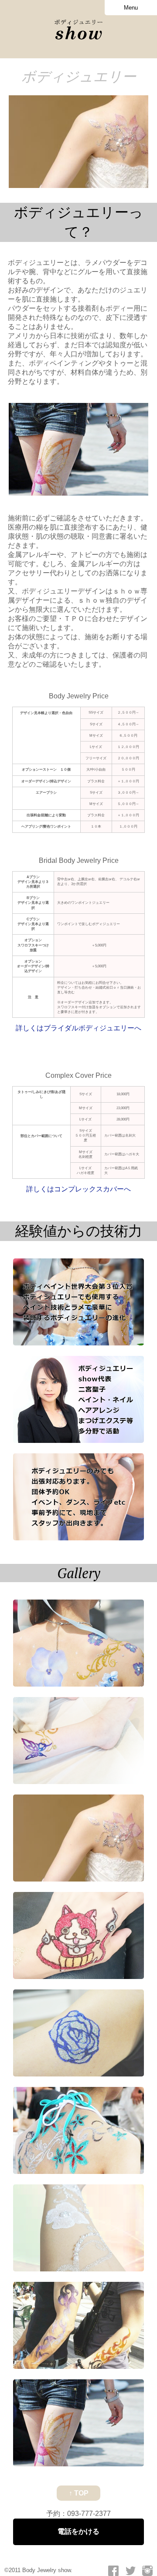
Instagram (147, 2571)
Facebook (113, 2571)
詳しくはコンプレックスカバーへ (78, 1189)
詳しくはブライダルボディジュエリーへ (78, 1028)
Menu (131, 8)
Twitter (130, 2571)
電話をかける (78, 2531)
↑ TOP (79, 2493)
